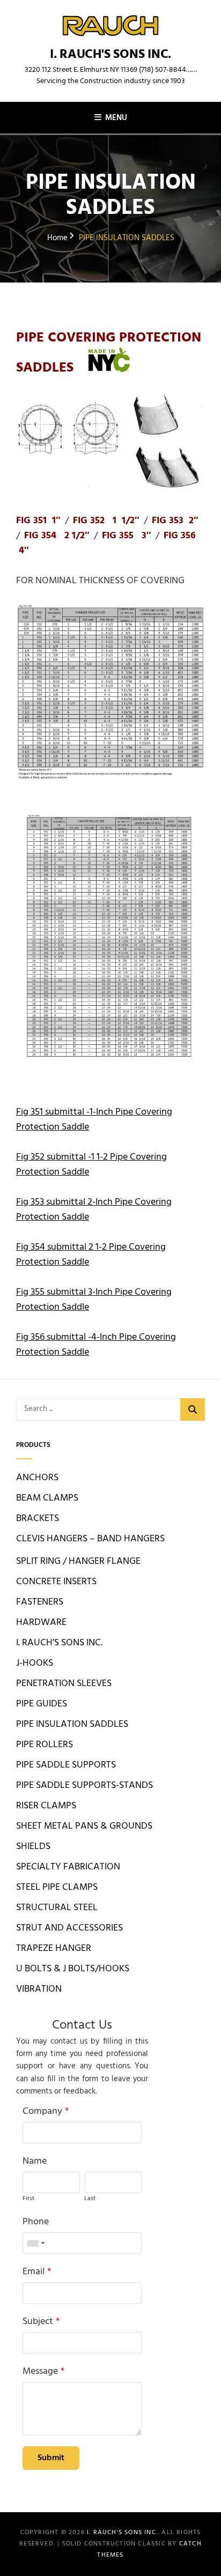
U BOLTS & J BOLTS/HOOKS (73, 1969)
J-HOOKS (35, 1663)
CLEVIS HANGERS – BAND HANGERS (90, 1539)
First (28, 2199)
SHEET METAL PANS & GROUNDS (84, 1826)
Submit (51, 2458)
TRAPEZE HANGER (54, 1948)
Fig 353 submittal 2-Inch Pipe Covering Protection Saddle (94, 1210)
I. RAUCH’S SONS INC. (59, 1643)
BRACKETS (38, 1519)
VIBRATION (39, 1989)
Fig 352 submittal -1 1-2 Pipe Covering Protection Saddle (91, 1165)
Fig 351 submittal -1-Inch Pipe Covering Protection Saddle (94, 1120)
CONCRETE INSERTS (56, 1582)
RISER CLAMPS (46, 1806)
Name (35, 2161)
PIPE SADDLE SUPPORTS (66, 1765)
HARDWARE (41, 1623)
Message (40, 2371)
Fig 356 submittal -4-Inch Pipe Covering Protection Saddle (96, 1345)
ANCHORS (37, 1478)
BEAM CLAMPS (47, 1498)
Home (57, 238)
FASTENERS (40, 1602)
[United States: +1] (35, 2243)
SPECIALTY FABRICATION (68, 1867)
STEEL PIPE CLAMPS (57, 1887)
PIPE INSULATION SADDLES (72, 1724)
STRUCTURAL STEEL (57, 1908)
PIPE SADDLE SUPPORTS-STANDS (84, 1786)
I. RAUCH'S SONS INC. (110, 55)
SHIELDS (33, 1847)
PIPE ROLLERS (45, 1745)
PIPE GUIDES (42, 1704)
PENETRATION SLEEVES (64, 1684)
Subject (38, 2322)
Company (42, 2111)
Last (90, 2199)
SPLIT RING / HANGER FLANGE (78, 1561)
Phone (36, 2222)
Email (34, 2272)
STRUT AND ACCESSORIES (69, 1928)
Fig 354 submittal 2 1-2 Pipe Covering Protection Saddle (91, 1255)
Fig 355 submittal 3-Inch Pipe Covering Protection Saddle (94, 1300)
